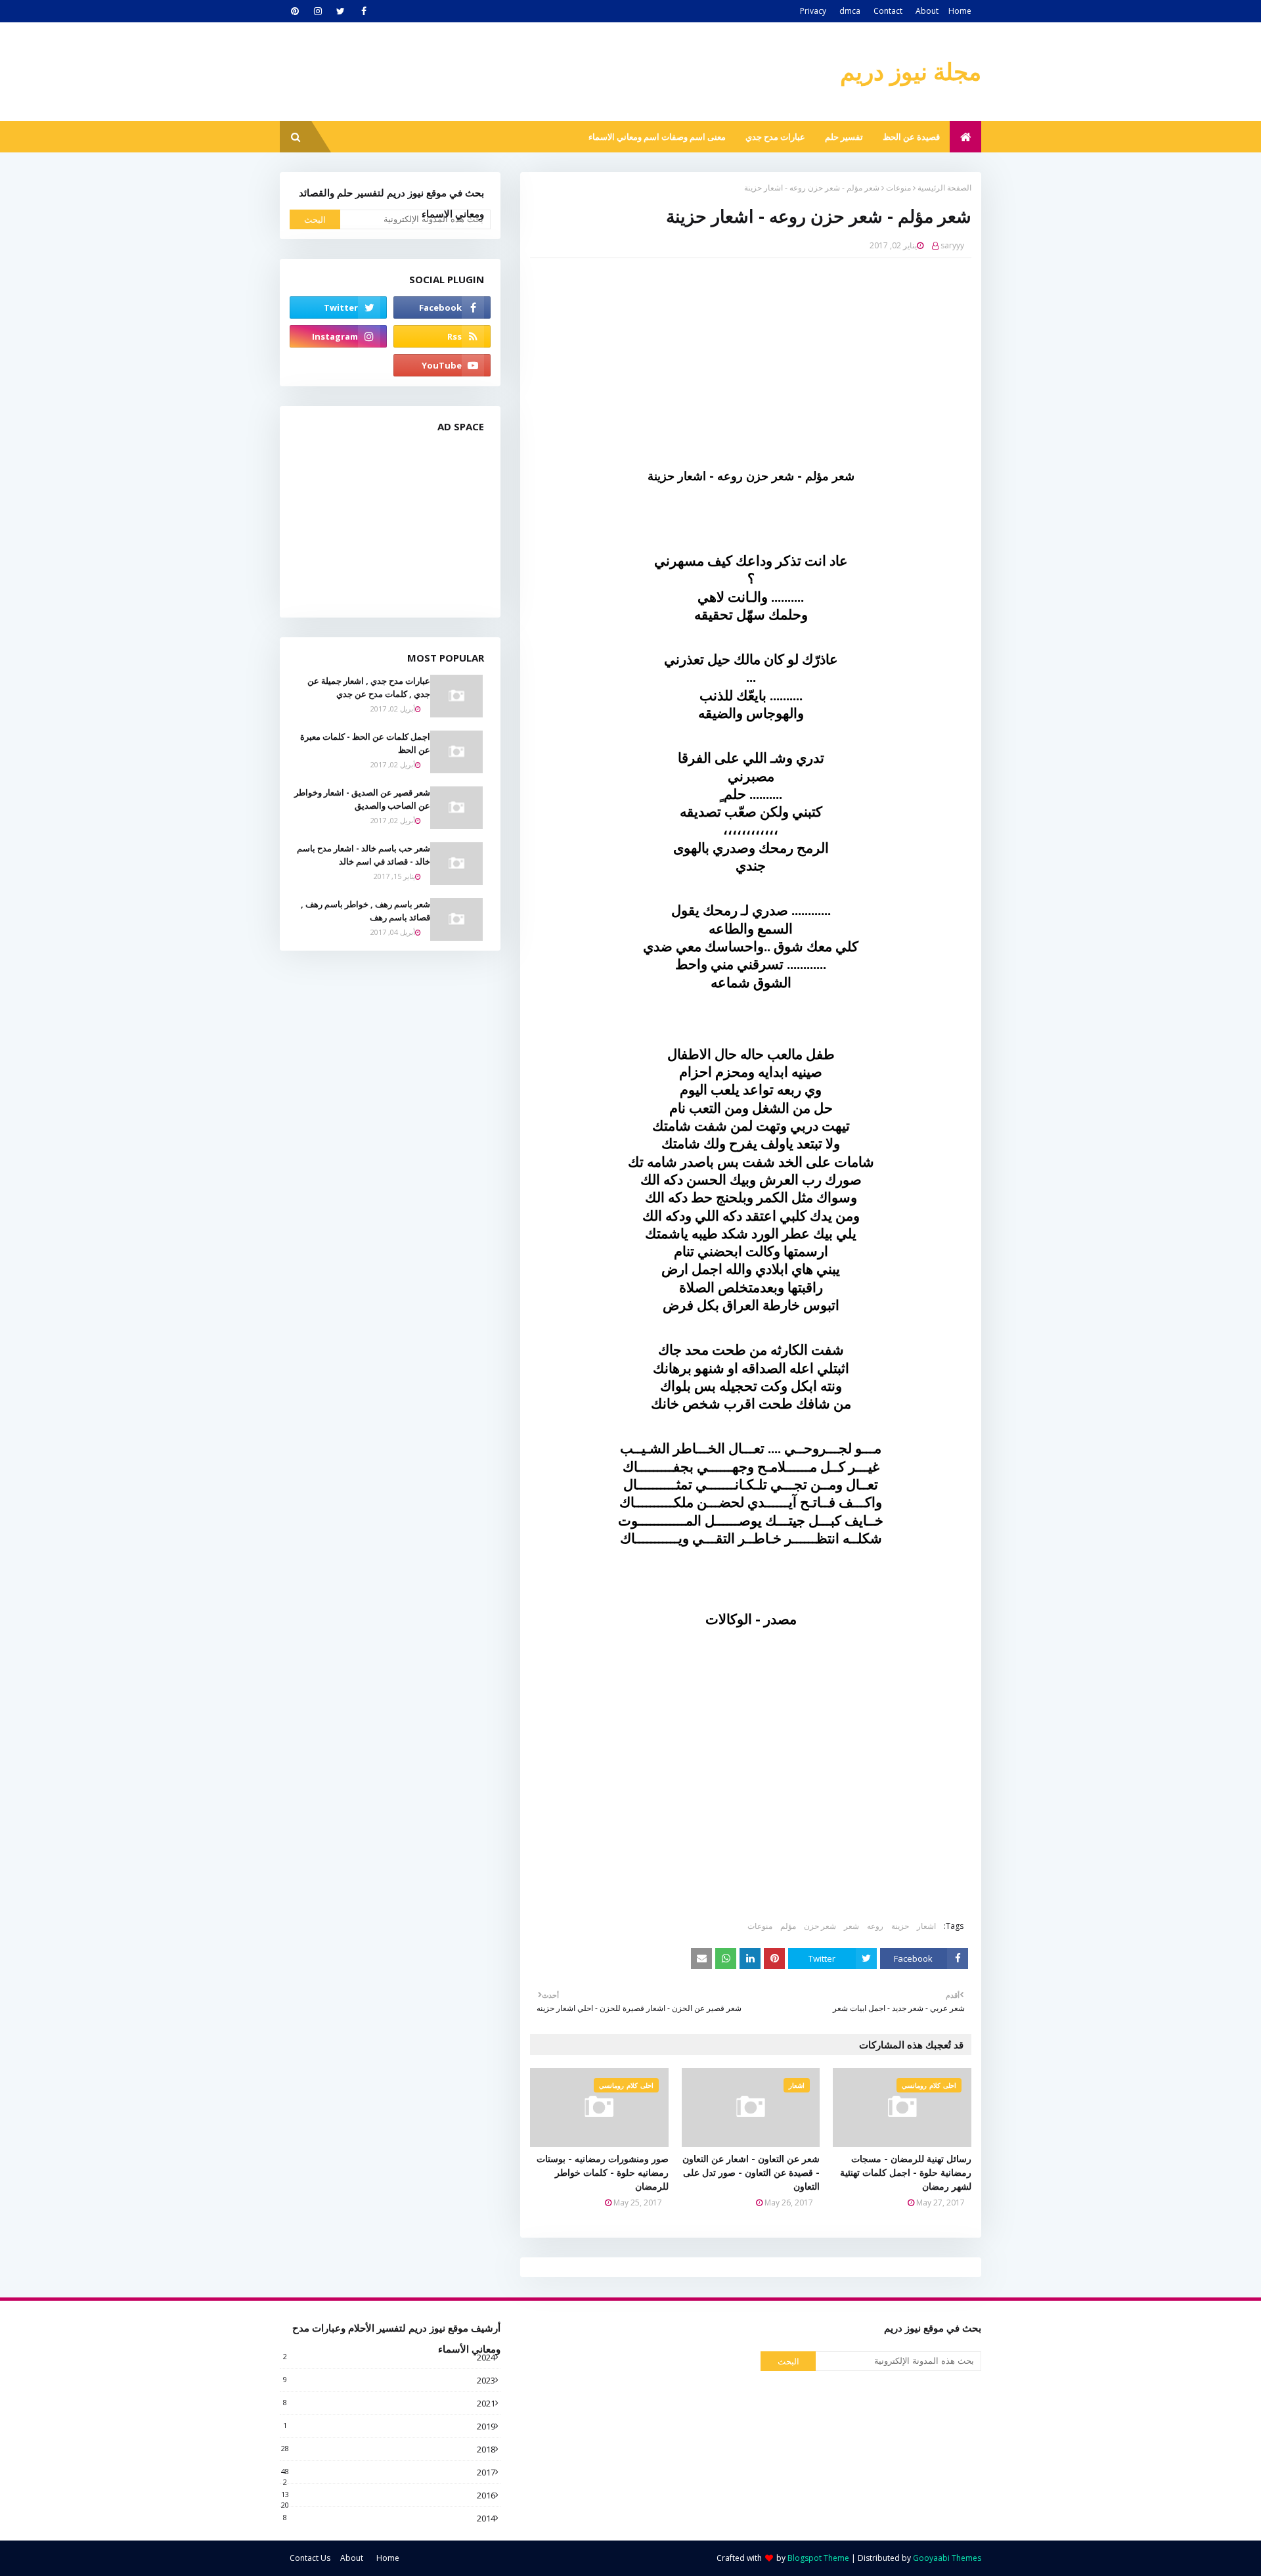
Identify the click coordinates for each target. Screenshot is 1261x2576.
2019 (389, 2426)
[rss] (442, 336)
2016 (388, 2495)
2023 (389, 2380)
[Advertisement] (741, 363)
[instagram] (318, 11)
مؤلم (788, 1926)
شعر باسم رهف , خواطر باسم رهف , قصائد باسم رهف (365, 911)
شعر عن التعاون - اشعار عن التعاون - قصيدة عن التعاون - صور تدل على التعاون (751, 2172)
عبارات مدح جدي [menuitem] (775, 137)
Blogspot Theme (818, 2558)
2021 (389, 2403)
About (927, 11)
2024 (389, 2357)
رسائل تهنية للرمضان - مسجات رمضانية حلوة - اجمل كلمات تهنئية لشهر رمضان (906, 2172)
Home (960, 11)
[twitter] (341, 11)
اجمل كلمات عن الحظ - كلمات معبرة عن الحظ (365, 743)
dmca (850, 11)
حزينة (900, 1926)
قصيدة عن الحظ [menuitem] (911, 137)
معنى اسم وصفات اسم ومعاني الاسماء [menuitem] (657, 137)
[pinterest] (295, 11)
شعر (852, 1926)
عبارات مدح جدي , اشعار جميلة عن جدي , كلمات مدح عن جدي (369, 687)
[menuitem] (965, 137)
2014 (389, 2518)
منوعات (898, 188)
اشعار (926, 1926)
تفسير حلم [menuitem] (844, 137)
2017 (388, 2472)
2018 (388, 2449)
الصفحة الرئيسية (944, 188)
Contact (888, 11)
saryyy (952, 245)
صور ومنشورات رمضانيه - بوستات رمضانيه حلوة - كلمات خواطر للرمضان (603, 2172)
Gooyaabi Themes (947, 2558)
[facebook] (364, 11)
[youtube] (442, 365)
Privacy (813, 11)
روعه (875, 1926)
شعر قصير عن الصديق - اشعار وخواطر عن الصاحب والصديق (362, 799)
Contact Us (310, 2558)
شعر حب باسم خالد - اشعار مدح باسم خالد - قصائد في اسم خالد (364, 855)
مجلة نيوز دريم (911, 71)
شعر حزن (820, 1926)
